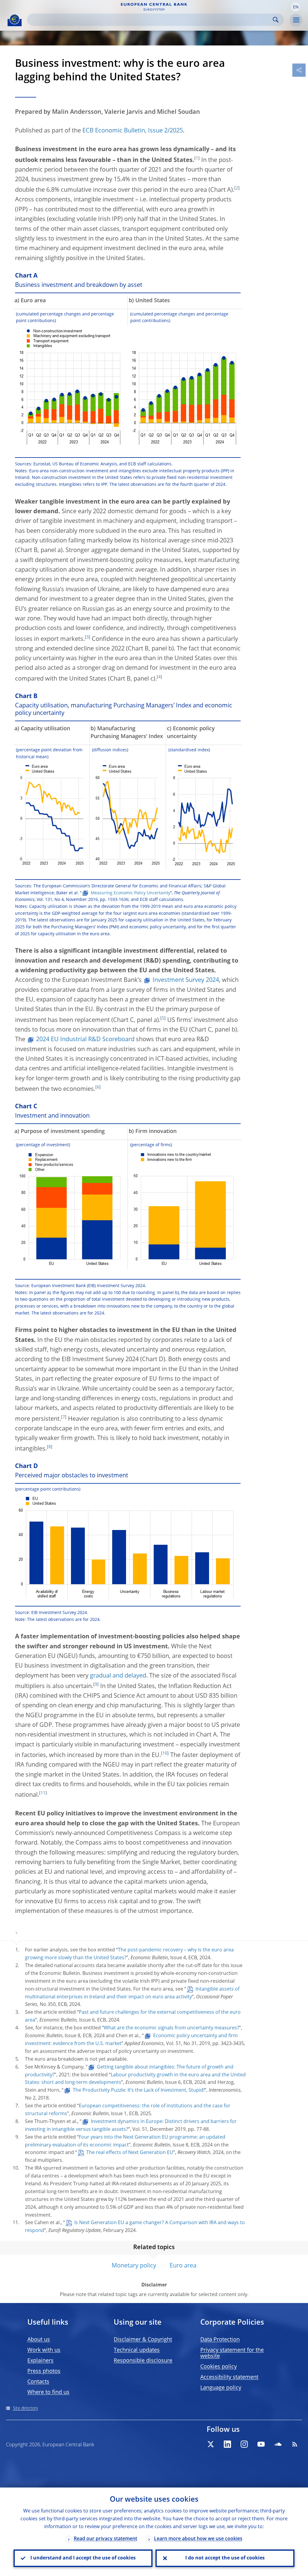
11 (43, 1793)
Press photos (44, 2371)
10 (165, 1753)
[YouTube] (261, 2444)
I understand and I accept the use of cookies (83, 2558)
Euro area (183, 2266)
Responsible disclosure (143, 2361)
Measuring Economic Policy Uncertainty (131, 893)
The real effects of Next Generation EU (130, 2153)
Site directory (25, 2408)
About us (39, 2340)
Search (276, 20)
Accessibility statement (229, 2377)
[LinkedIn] (227, 2444)
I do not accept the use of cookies (225, 2558)
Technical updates (137, 2350)
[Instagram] (244, 2444)
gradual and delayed (118, 1676)
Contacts (38, 2382)
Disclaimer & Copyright (143, 2340)
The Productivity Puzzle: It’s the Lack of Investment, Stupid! (139, 2090)
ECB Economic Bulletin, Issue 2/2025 (133, 131)
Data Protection (220, 2340)
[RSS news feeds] (295, 2444)
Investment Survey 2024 (186, 980)
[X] (211, 2444)
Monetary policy (134, 2266)
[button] (296, 7)
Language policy (221, 2388)
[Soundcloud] (278, 2444)
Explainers (40, 2361)
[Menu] (296, 20)
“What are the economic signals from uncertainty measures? (171, 2028)
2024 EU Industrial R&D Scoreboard (85, 1040)
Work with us (44, 2350)
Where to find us (48, 2392)
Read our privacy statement (105, 2539)
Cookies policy (219, 2367)
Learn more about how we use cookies (198, 2539)
